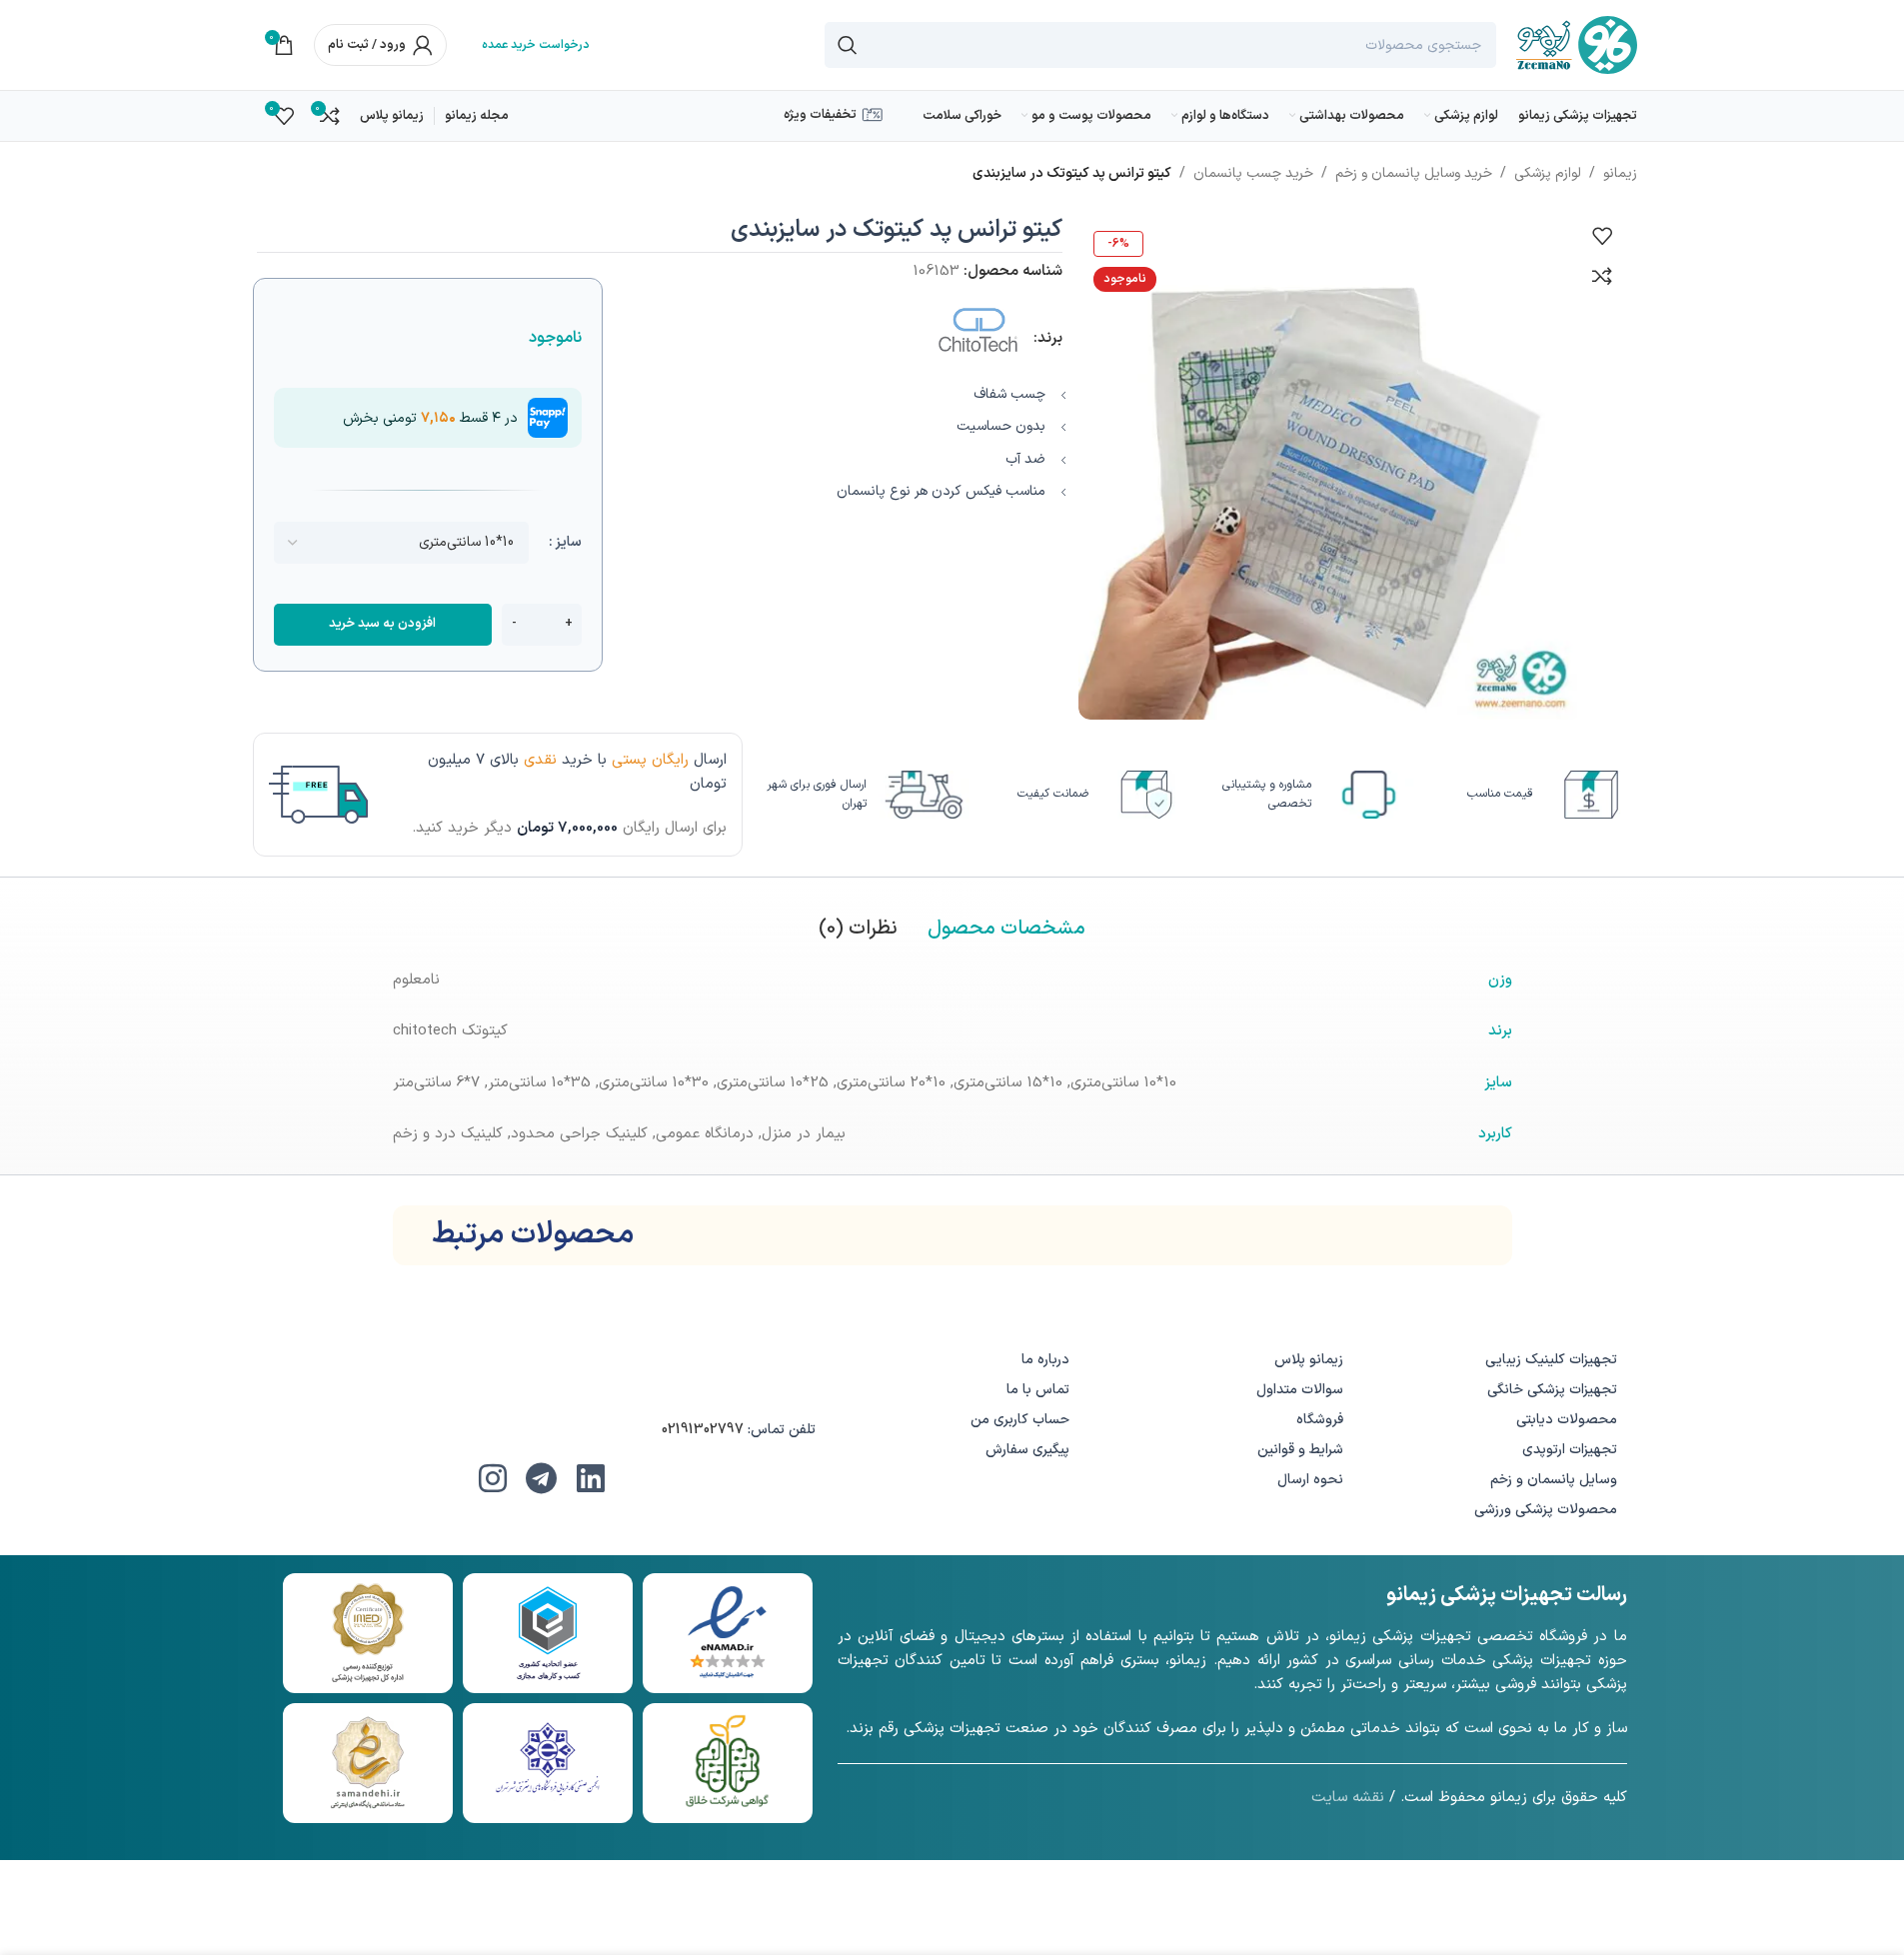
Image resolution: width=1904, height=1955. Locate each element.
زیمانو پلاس (1309, 1360)
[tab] (1006, 929)
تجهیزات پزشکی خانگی (1552, 1390)
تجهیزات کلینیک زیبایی (1551, 1360)
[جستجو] (848, 45)
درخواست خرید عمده (536, 45)
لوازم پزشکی (1548, 173)
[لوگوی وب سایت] (1577, 44)
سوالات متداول (1300, 1390)
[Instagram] (493, 1478)
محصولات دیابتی (1567, 1420)
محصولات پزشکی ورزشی (1546, 1510)
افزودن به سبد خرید (382, 624)
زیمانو (1620, 173)
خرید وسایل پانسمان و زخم (1414, 173)
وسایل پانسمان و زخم (1554, 1480)
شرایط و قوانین (1300, 1450)
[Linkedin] (591, 1478)
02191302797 (703, 1430)
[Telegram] (542, 1478)
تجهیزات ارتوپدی (1570, 1450)
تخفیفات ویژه (820, 115)
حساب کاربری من (1020, 1420)
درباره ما (1045, 1360)
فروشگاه (1320, 1420)
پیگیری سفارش (1027, 1450)
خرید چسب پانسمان (1253, 173)
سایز (568, 542)
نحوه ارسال (1310, 1480)
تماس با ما (1038, 1390)
